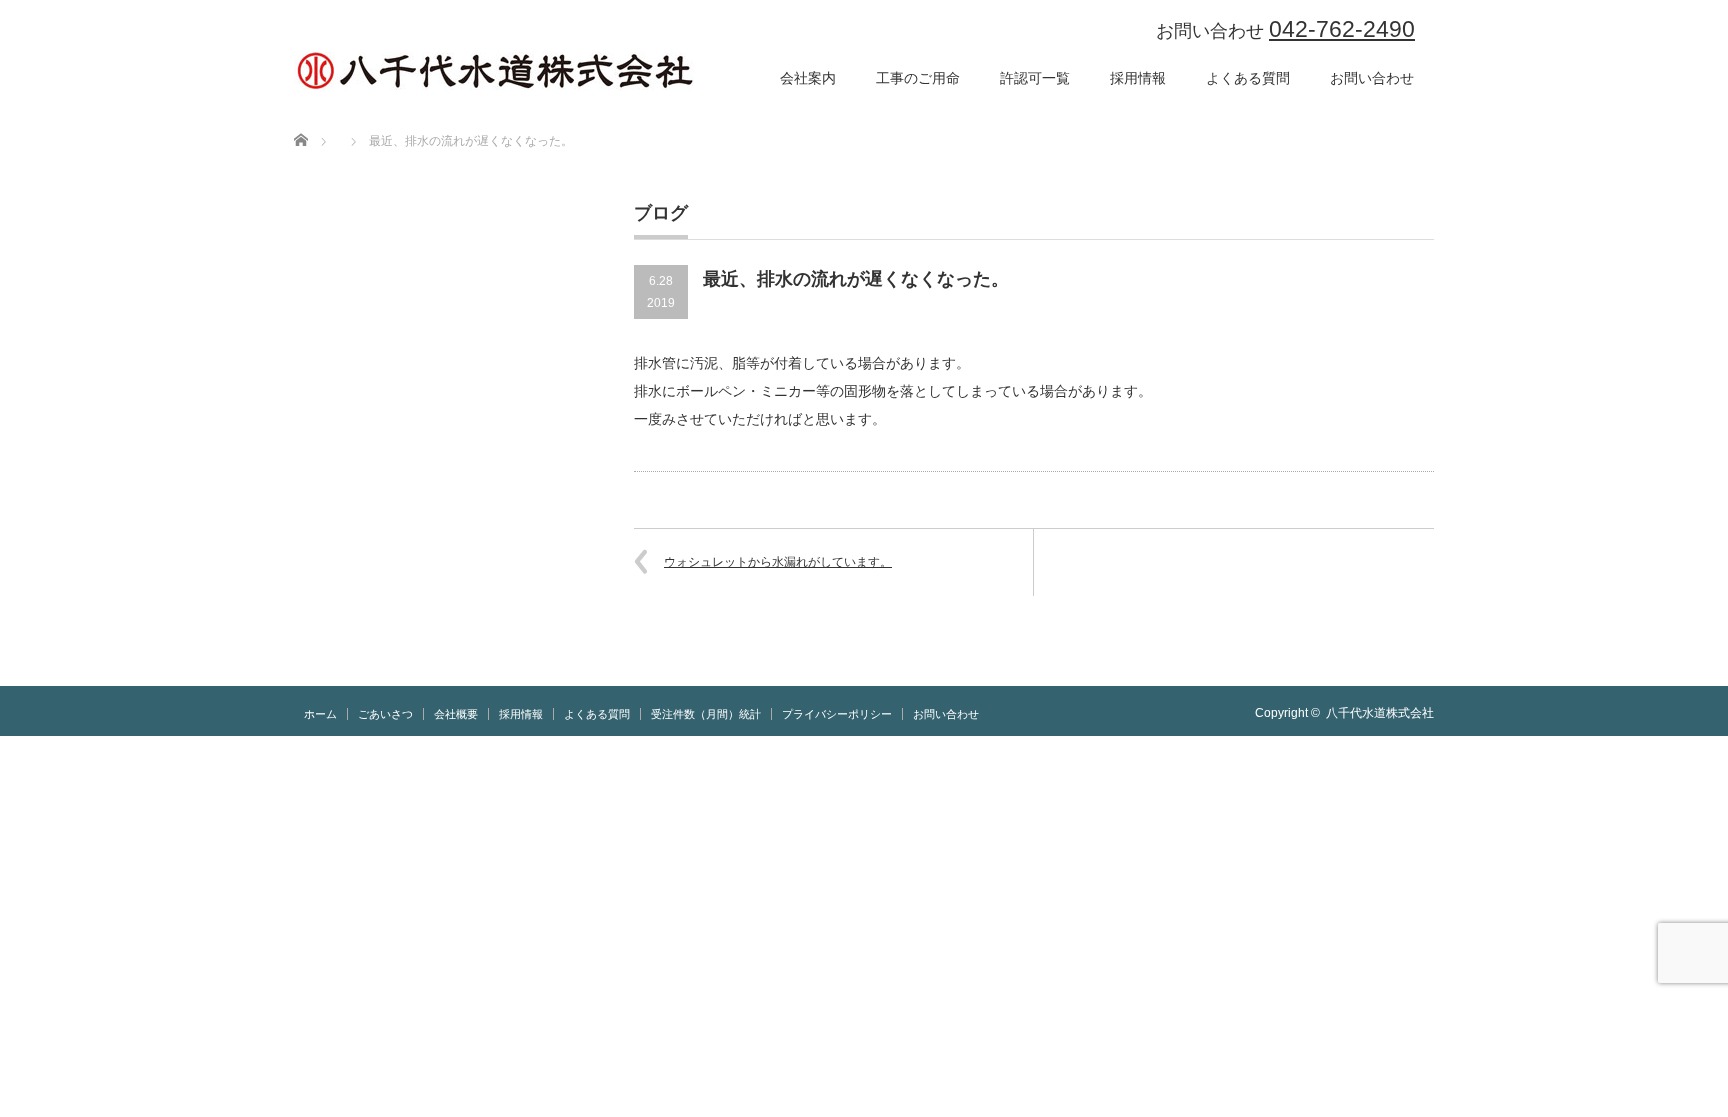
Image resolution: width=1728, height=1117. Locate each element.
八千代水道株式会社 (1380, 713)
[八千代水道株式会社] (494, 71)
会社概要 (456, 714)
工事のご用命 (918, 78)
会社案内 (808, 78)
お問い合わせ (1372, 78)
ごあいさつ (385, 714)
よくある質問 (1248, 78)
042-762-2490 (1342, 29)
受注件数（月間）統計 (706, 714)
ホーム (320, 714)
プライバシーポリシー (837, 714)
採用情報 (1138, 78)
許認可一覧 (1035, 78)
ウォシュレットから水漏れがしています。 (778, 562)
